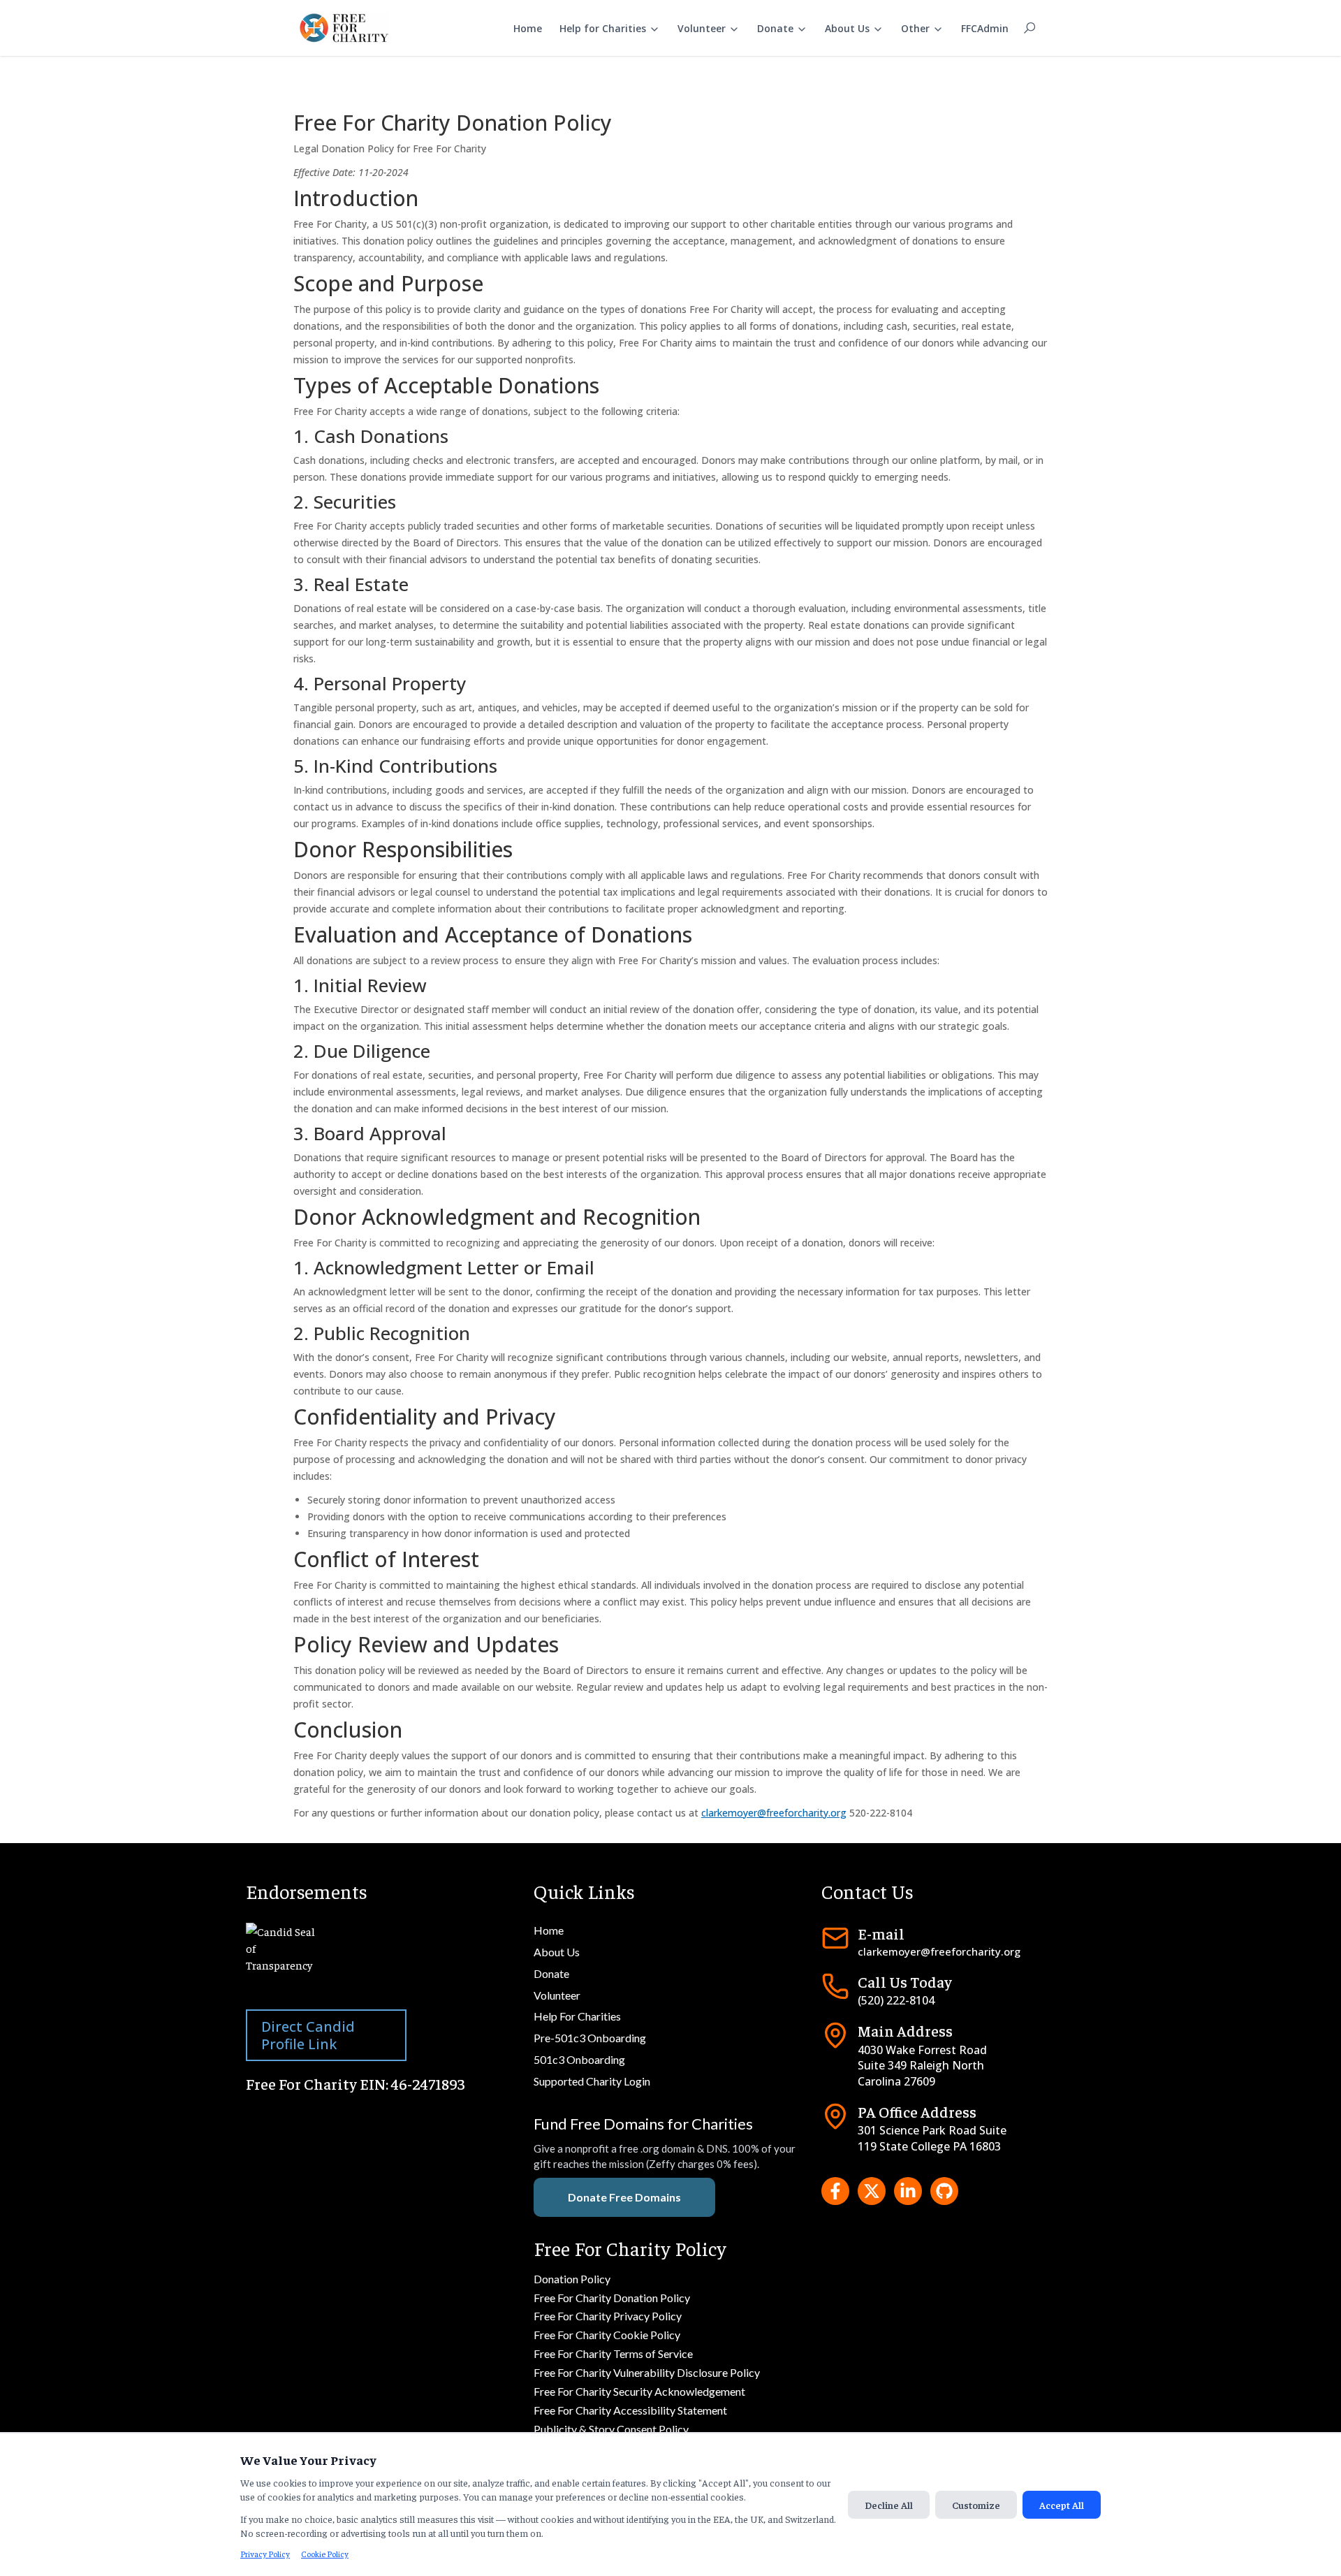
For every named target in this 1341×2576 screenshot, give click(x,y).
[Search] (1029, 28)
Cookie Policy (325, 2554)
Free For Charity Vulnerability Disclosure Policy (647, 2372)
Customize (976, 2505)
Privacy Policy (265, 2554)
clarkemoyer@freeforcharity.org (774, 1813)
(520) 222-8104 (896, 2000)
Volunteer (702, 28)
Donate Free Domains (624, 2197)
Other (915, 28)
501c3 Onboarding (579, 2059)
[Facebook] (835, 2191)
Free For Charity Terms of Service (613, 2353)
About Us (847, 28)
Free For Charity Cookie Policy (607, 2335)
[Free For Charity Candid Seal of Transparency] (383, 1960)
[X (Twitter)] (872, 2191)
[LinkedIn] (908, 2191)
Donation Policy (572, 2279)
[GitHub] (944, 2191)
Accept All (1062, 2505)
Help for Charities (603, 28)
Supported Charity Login (592, 2081)
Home (528, 28)
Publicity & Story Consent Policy (611, 2429)
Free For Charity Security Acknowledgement (639, 2391)
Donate (775, 28)
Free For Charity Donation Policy (612, 2298)
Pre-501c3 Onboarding (590, 2038)
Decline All (889, 2505)
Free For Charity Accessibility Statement (630, 2410)
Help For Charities (577, 2016)
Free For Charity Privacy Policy (608, 2316)
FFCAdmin (985, 28)
